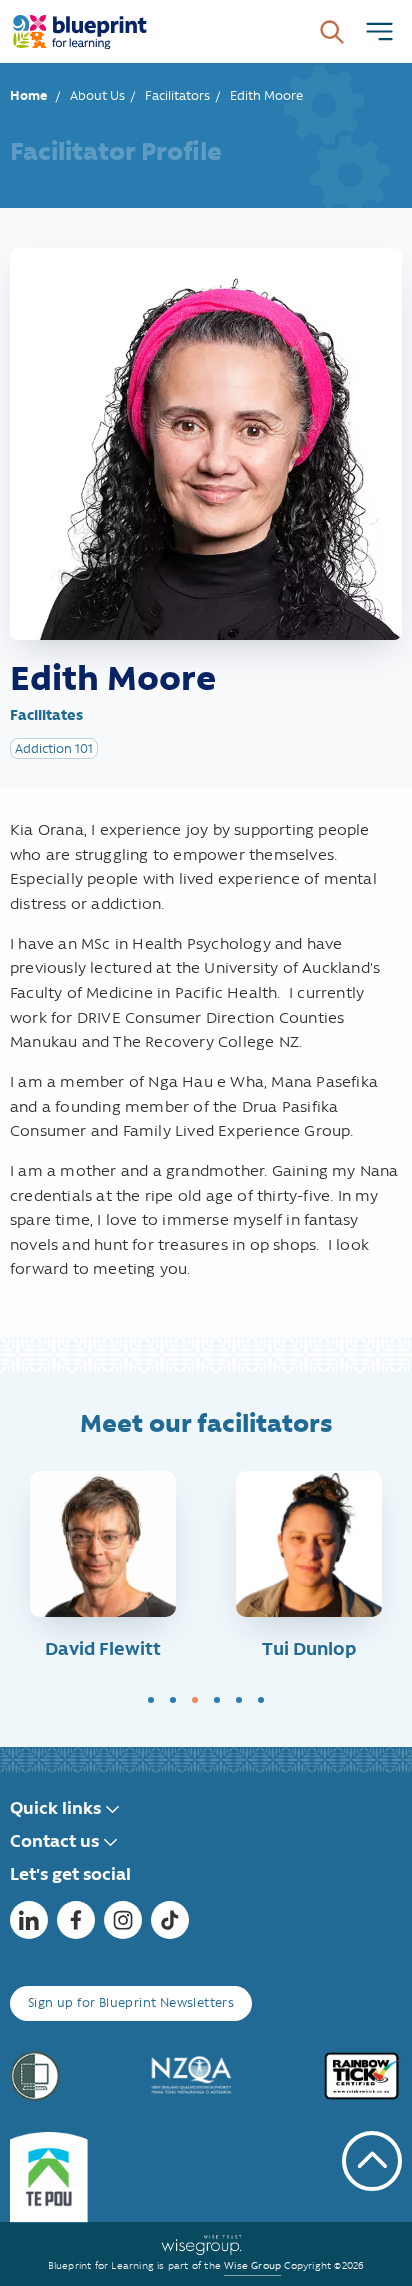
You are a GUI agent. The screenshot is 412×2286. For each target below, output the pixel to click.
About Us (97, 95)
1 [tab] (151, 1700)
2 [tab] (173, 1700)
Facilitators (177, 95)
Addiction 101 (54, 748)
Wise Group (252, 2266)
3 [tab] (195, 1700)
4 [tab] (217, 1700)
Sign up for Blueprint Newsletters (131, 2002)
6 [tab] (261, 1700)
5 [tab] (239, 1700)
